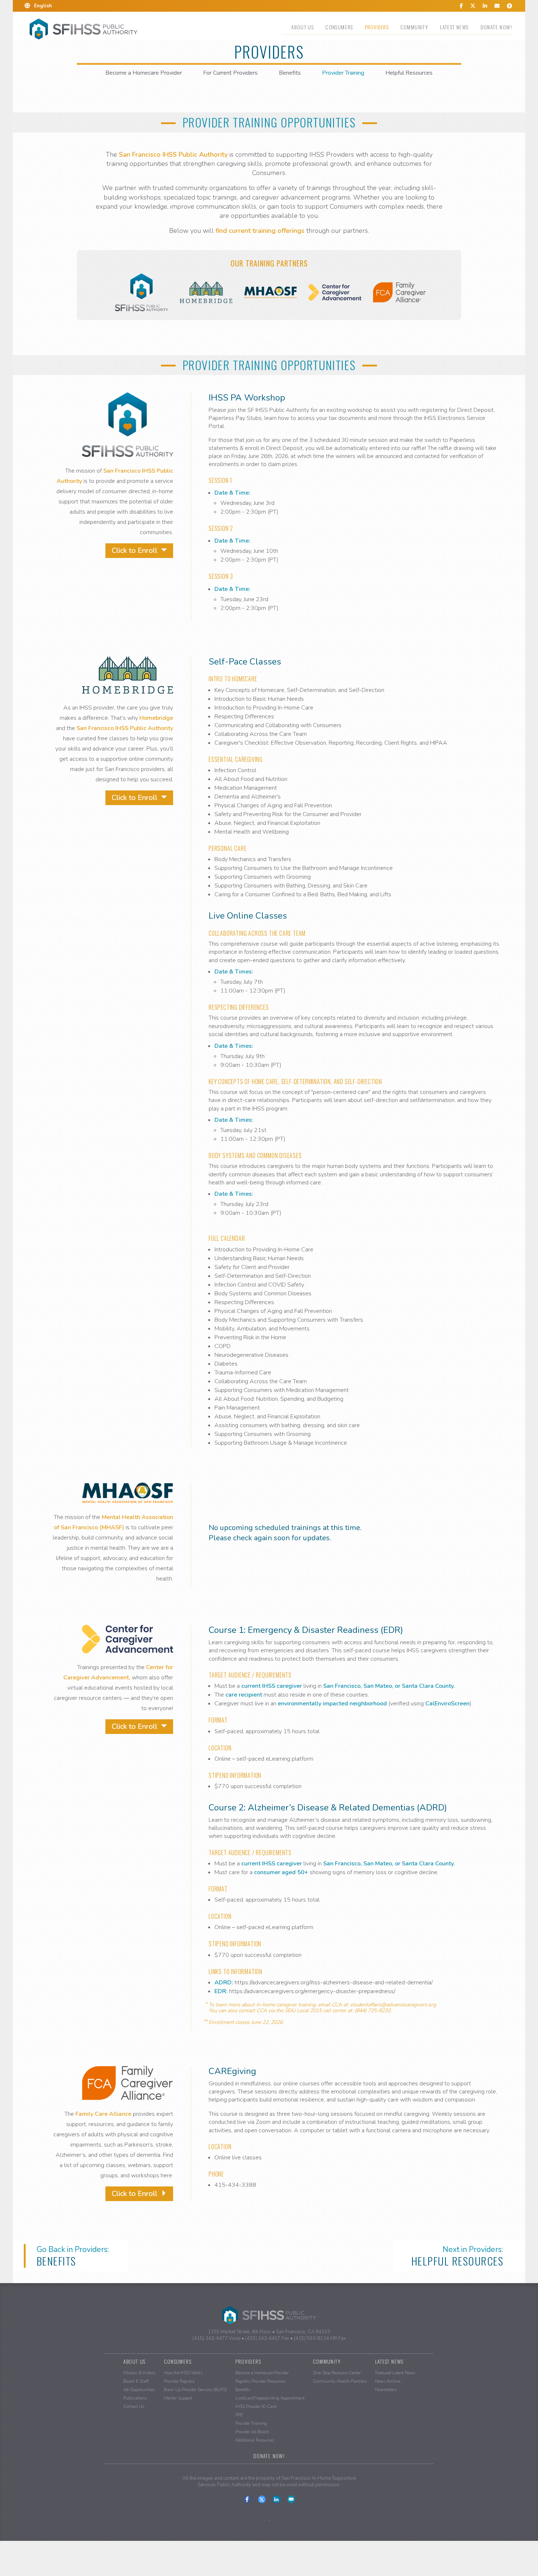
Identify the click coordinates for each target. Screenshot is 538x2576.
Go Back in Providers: (73, 2256)
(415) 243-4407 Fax (267, 2338)
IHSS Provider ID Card (256, 2407)
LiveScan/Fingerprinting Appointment (270, 2398)
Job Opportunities (139, 2390)
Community (414, 27)
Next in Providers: (457, 2256)
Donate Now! (496, 27)
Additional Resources (255, 2440)
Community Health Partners (340, 2381)
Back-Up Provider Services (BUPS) (195, 2390)
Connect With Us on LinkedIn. (277, 2499)
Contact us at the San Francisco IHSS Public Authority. (291, 2499)
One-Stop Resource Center (337, 2373)
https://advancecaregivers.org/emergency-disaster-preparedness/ (312, 1991)
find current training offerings (260, 231)
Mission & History (139, 2373)
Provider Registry (179, 2381)
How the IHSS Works (183, 2373)
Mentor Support (178, 2398)
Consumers (339, 27)
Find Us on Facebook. (247, 2499)
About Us (302, 27)
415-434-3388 (235, 2185)
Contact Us (134, 2407)
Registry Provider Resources (260, 2381)
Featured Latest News (395, 2373)
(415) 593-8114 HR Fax (320, 2338)
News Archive (388, 2381)
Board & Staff (136, 2381)
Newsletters (386, 2390)
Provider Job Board (252, 2432)
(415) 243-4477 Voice (216, 2338)
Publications (135, 2398)
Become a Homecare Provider (144, 73)
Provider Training (343, 73)
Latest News (454, 27)
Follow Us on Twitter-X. (262, 2499)
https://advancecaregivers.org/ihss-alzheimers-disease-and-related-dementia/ (334, 1983)
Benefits (290, 73)
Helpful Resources (409, 73)
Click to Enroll (135, 550)
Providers (377, 27)
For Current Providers (230, 73)
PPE (239, 2415)
